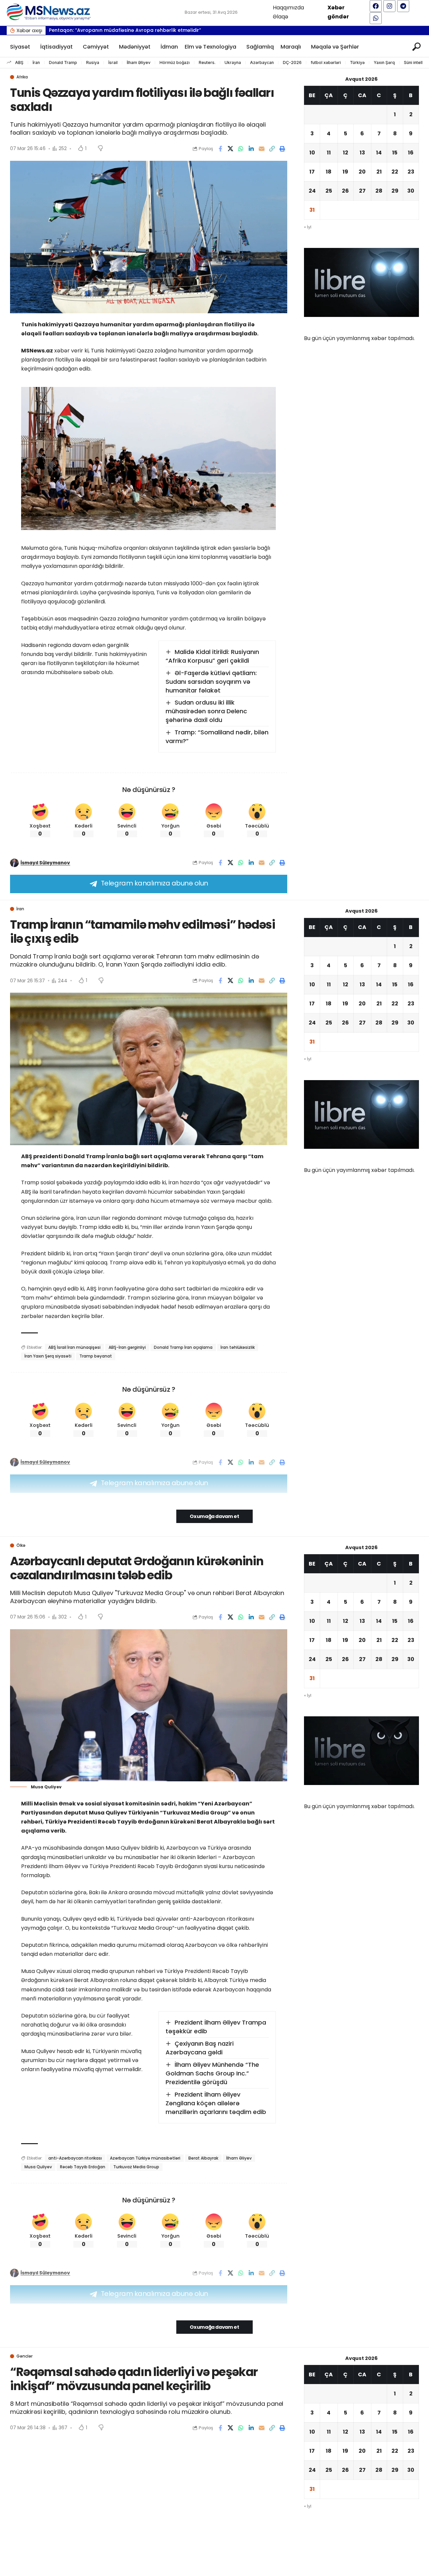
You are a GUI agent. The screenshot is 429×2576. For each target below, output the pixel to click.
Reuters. (207, 62)
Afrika (22, 77)
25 (329, 191)
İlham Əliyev (139, 62)
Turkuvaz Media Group (136, 2167)
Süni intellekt (416, 62)
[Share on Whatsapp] (241, 149)
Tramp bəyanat (96, 1356)
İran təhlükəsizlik (238, 1347)
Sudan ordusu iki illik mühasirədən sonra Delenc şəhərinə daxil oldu (206, 711)
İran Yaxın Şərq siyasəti (48, 1356)
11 (329, 153)
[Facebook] (376, 6)
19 (345, 172)
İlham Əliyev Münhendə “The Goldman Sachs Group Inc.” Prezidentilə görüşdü (212, 2073)
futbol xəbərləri (326, 62)
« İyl (308, 227)
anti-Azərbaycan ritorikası (75, 2158)
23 (411, 172)
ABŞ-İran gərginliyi (127, 1347)
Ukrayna (233, 62)
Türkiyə (357, 62)
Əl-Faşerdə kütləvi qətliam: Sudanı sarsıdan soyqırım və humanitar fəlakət (211, 682)
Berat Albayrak (203, 2158)
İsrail (113, 62)
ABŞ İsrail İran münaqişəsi (74, 1347)
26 (345, 191)
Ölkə (21, 1545)
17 (312, 172)
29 (395, 191)
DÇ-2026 (292, 62)
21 (379, 172)
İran (36, 62)
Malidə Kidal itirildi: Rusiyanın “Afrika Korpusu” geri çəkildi (212, 656)
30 (411, 191)
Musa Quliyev (38, 2167)
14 (379, 153)
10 (312, 153)
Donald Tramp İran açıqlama (183, 1347)
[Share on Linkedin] (251, 149)
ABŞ (19, 62)
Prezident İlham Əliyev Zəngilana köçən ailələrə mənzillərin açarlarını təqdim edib (216, 2103)
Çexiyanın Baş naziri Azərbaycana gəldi (200, 2048)
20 (362, 172)
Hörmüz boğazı (175, 62)
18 (329, 172)
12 (346, 153)
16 (411, 153)
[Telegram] (403, 6)
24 (312, 191)
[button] (415, 30)
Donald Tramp (63, 62)
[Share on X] (231, 149)
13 (362, 153)
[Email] (262, 149)
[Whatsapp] (376, 18)
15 (395, 153)
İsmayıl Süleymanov (45, 863)
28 (379, 191)
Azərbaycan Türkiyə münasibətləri (145, 2158)
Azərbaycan (262, 62)
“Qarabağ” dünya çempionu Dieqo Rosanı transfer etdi (116, 30)
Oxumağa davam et (214, 1516)
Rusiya (93, 62)
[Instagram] (389, 6)
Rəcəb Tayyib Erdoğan (83, 2167)
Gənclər (24, 2356)
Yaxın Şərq (384, 62)
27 (362, 191)
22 (395, 172)
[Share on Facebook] (220, 149)
